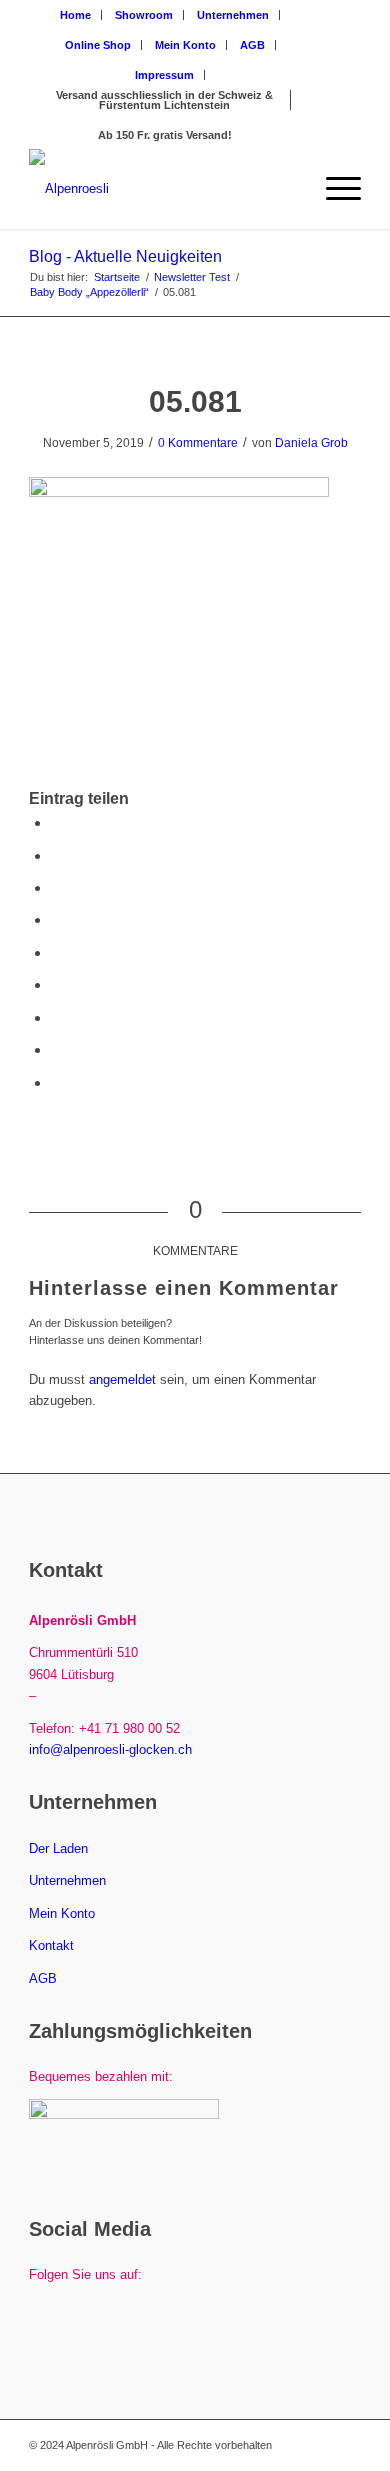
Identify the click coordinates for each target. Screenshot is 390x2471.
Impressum (164, 75)
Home (75, 15)
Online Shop (98, 45)
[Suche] (286, 189)
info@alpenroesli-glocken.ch (110, 1749)
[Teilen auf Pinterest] (57, 919)
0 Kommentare (198, 443)
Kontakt (51, 1945)
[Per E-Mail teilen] (57, 1082)
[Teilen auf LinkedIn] (57, 952)
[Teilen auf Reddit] (57, 1049)
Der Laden (58, 1848)
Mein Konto (185, 45)
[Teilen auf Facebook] (57, 822)
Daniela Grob (311, 443)
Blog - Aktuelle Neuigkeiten (125, 256)
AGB (252, 45)
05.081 (195, 401)
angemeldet (122, 1379)
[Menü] (333, 189)
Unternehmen (233, 15)
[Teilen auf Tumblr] (57, 984)
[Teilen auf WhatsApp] (57, 887)
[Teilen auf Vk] (57, 1017)
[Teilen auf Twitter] (57, 855)
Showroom (144, 15)
